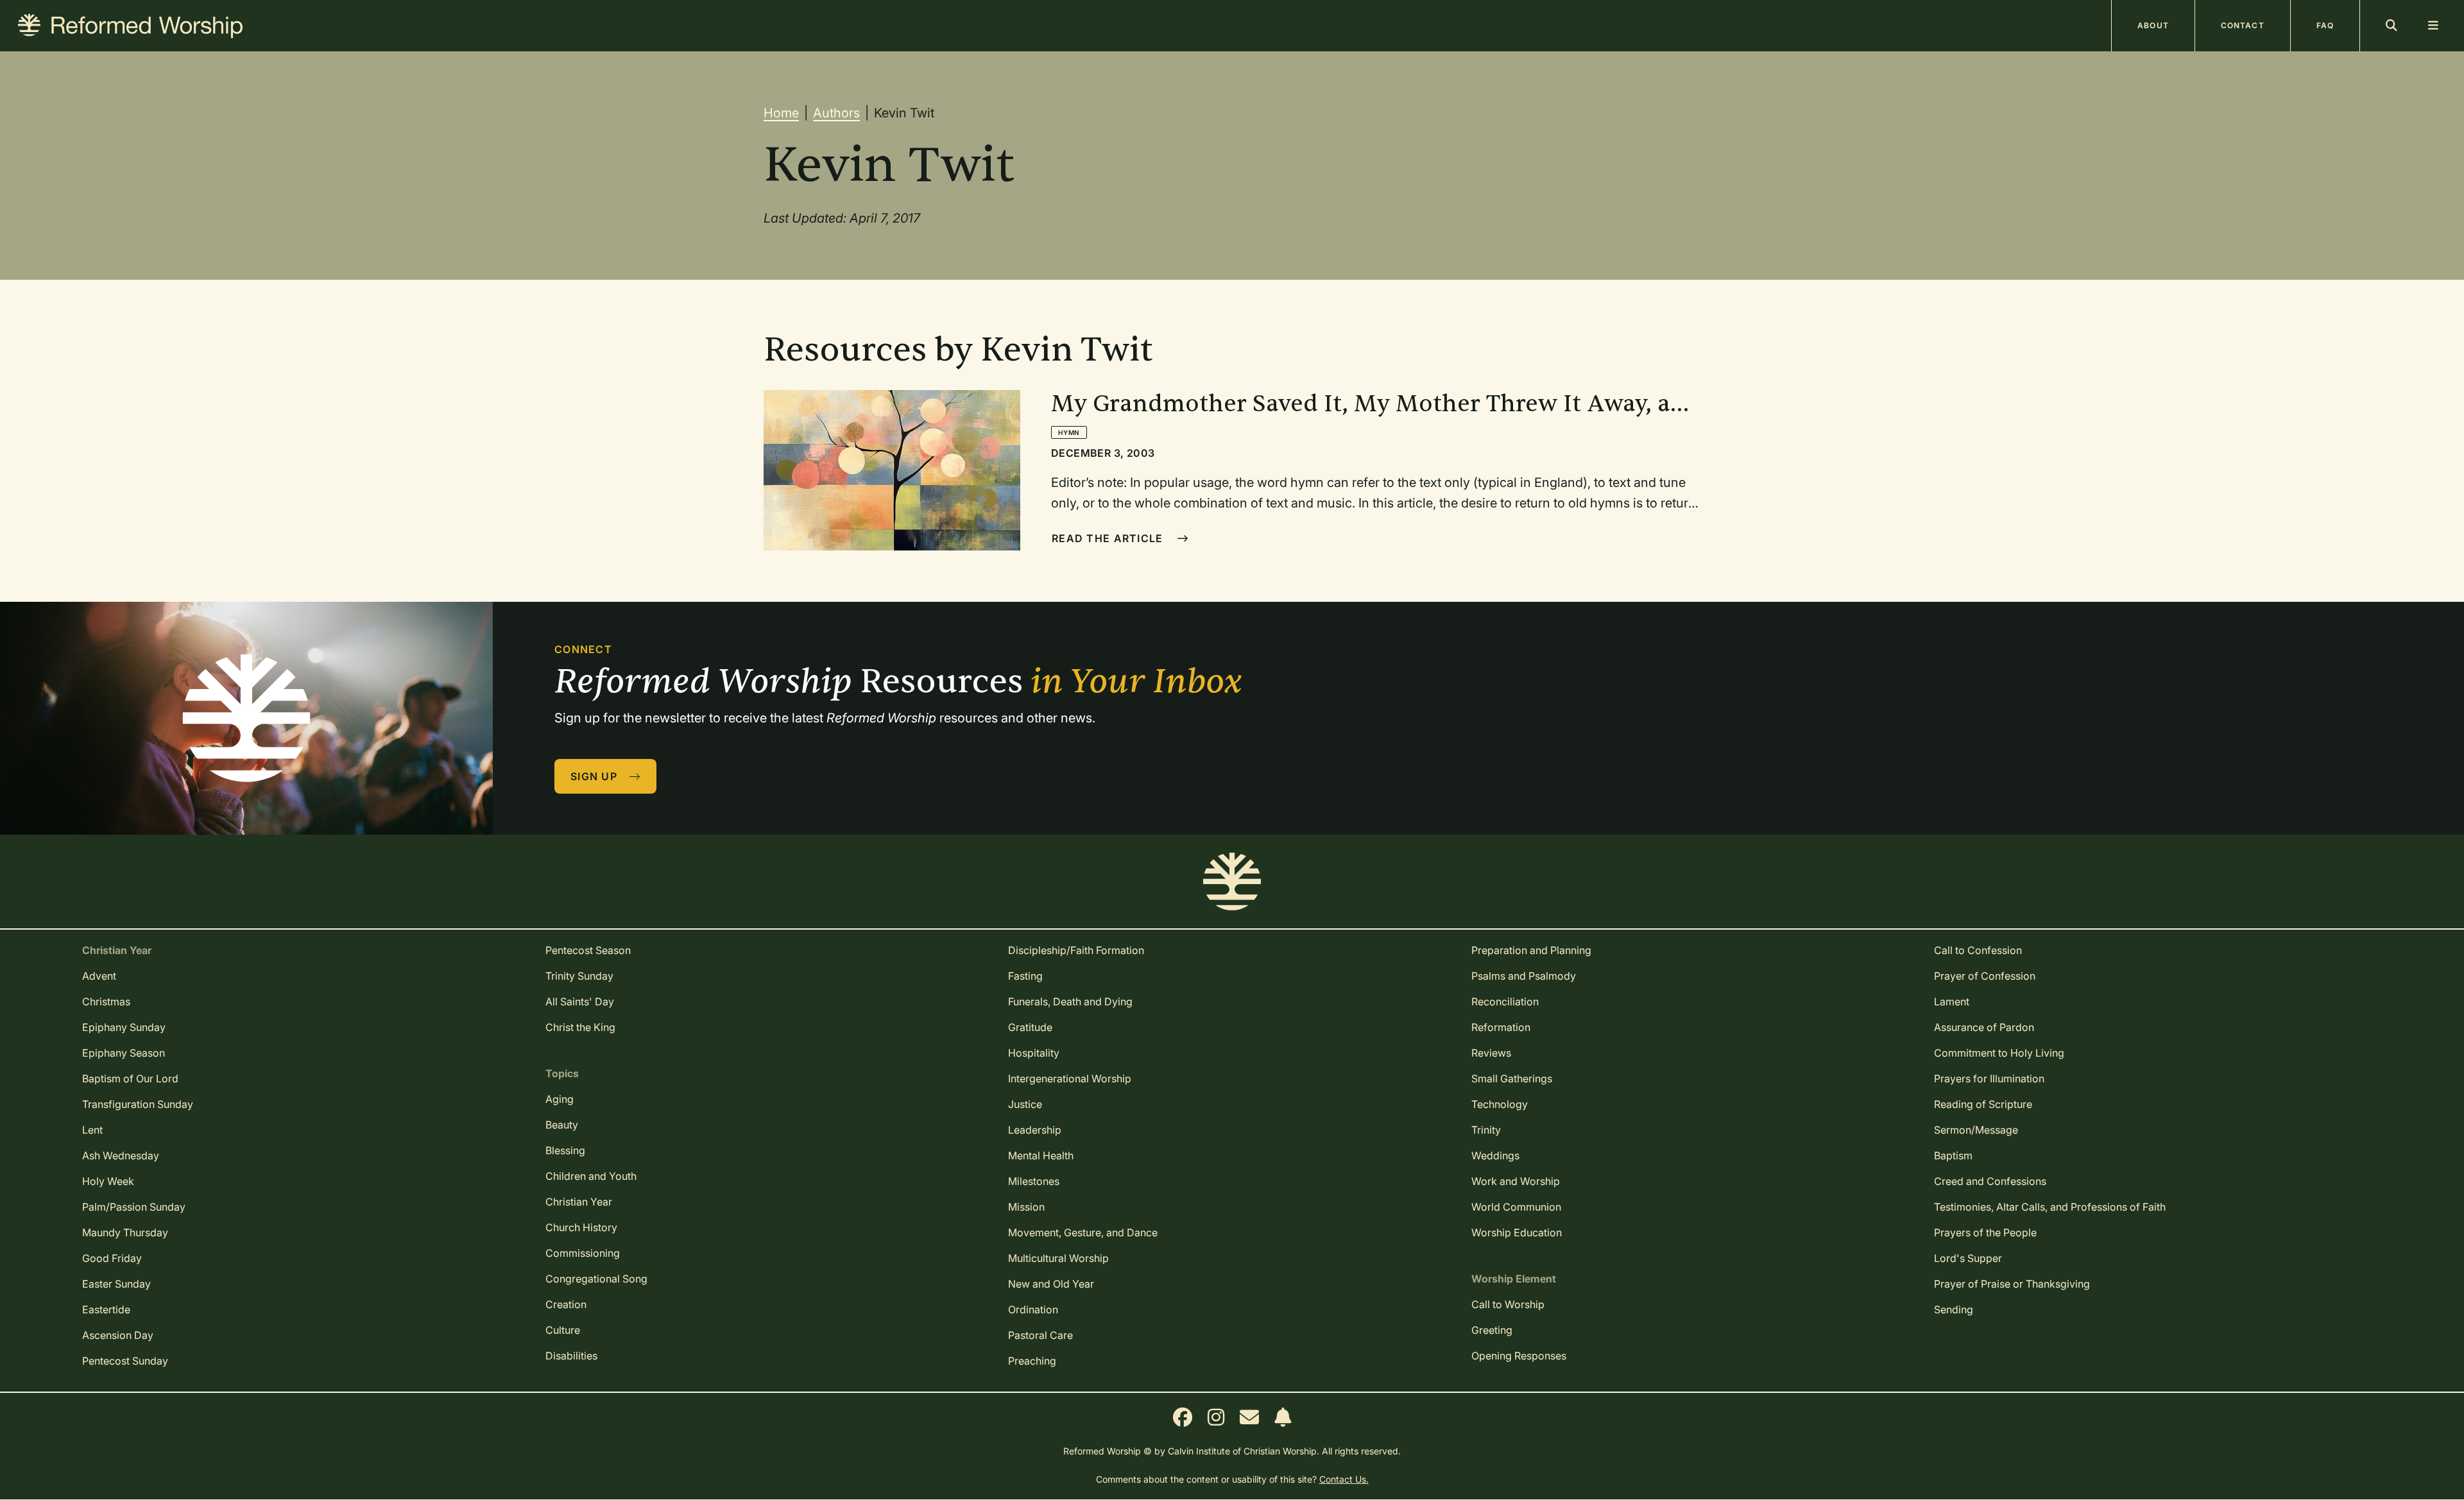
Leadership (1035, 1130)
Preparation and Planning (1531, 950)
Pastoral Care (1040, 1335)
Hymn (1069, 432)
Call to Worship (1508, 1304)
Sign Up (595, 776)
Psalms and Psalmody (1524, 976)
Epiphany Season (124, 1053)
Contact (2243, 25)
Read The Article (1109, 538)
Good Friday (112, 1258)
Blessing (565, 1150)
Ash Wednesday (121, 1155)
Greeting (1492, 1330)
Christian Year (579, 1202)
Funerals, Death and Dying (1070, 1001)
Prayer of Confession (1985, 976)
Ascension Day (118, 1335)
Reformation (1501, 1027)
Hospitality (1034, 1053)
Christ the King (580, 1027)
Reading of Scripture (1983, 1104)
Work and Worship (1516, 1181)
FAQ (2325, 25)
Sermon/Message (1976, 1130)
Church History (581, 1227)
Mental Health (1041, 1155)
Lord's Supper (1968, 1258)
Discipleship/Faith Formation (1076, 950)
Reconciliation (1505, 1001)
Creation (566, 1304)
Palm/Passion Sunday (134, 1207)
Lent (92, 1130)
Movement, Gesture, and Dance (1083, 1232)
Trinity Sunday (579, 976)
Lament (1952, 1001)
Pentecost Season (588, 950)
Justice (1025, 1104)
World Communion (1516, 1207)
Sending (1954, 1309)
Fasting (1025, 976)
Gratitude (1030, 1027)
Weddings (1495, 1155)
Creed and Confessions (1990, 1181)
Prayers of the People (1985, 1232)
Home (781, 113)
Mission (1026, 1207)
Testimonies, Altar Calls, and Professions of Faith (2050, 1207)
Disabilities (571, 1356)
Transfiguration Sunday (138, 1104)
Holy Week (108, 1181)
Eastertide (106, 1309)
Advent (99, 976)
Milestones (1034, 1181)
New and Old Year (1051, 1284)
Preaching (1032, 1361)
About (2153, 25)
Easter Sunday (116, 1284)
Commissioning (583, 1253)
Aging (560, 1099)
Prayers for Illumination (1989, 1078)
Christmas (106, 1001)
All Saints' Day (580, 1001)
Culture (563, 1330)
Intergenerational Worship (1070, 1078)
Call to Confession (1978, 950)
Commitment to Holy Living (1999, 1053)
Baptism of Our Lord (130, 1078)
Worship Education (1517, 1232)
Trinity (1486, 1130)
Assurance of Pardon (1984, 1027)
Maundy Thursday (125, 1232)
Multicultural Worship (1058, 1258)
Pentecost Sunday (125, 1361)
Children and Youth (591, 1176)
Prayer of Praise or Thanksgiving (2012, 1284)
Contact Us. (1344, 1479)
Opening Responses (1519, 1356)
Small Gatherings (1512, 1078)
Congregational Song (596, 1279)
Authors (836, 113)
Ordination (1033, 1309)
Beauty (562, 1125)
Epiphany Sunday (124, 1027)
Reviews (1491, 1053)
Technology (1500, 1104)
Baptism (1953, 1155)
